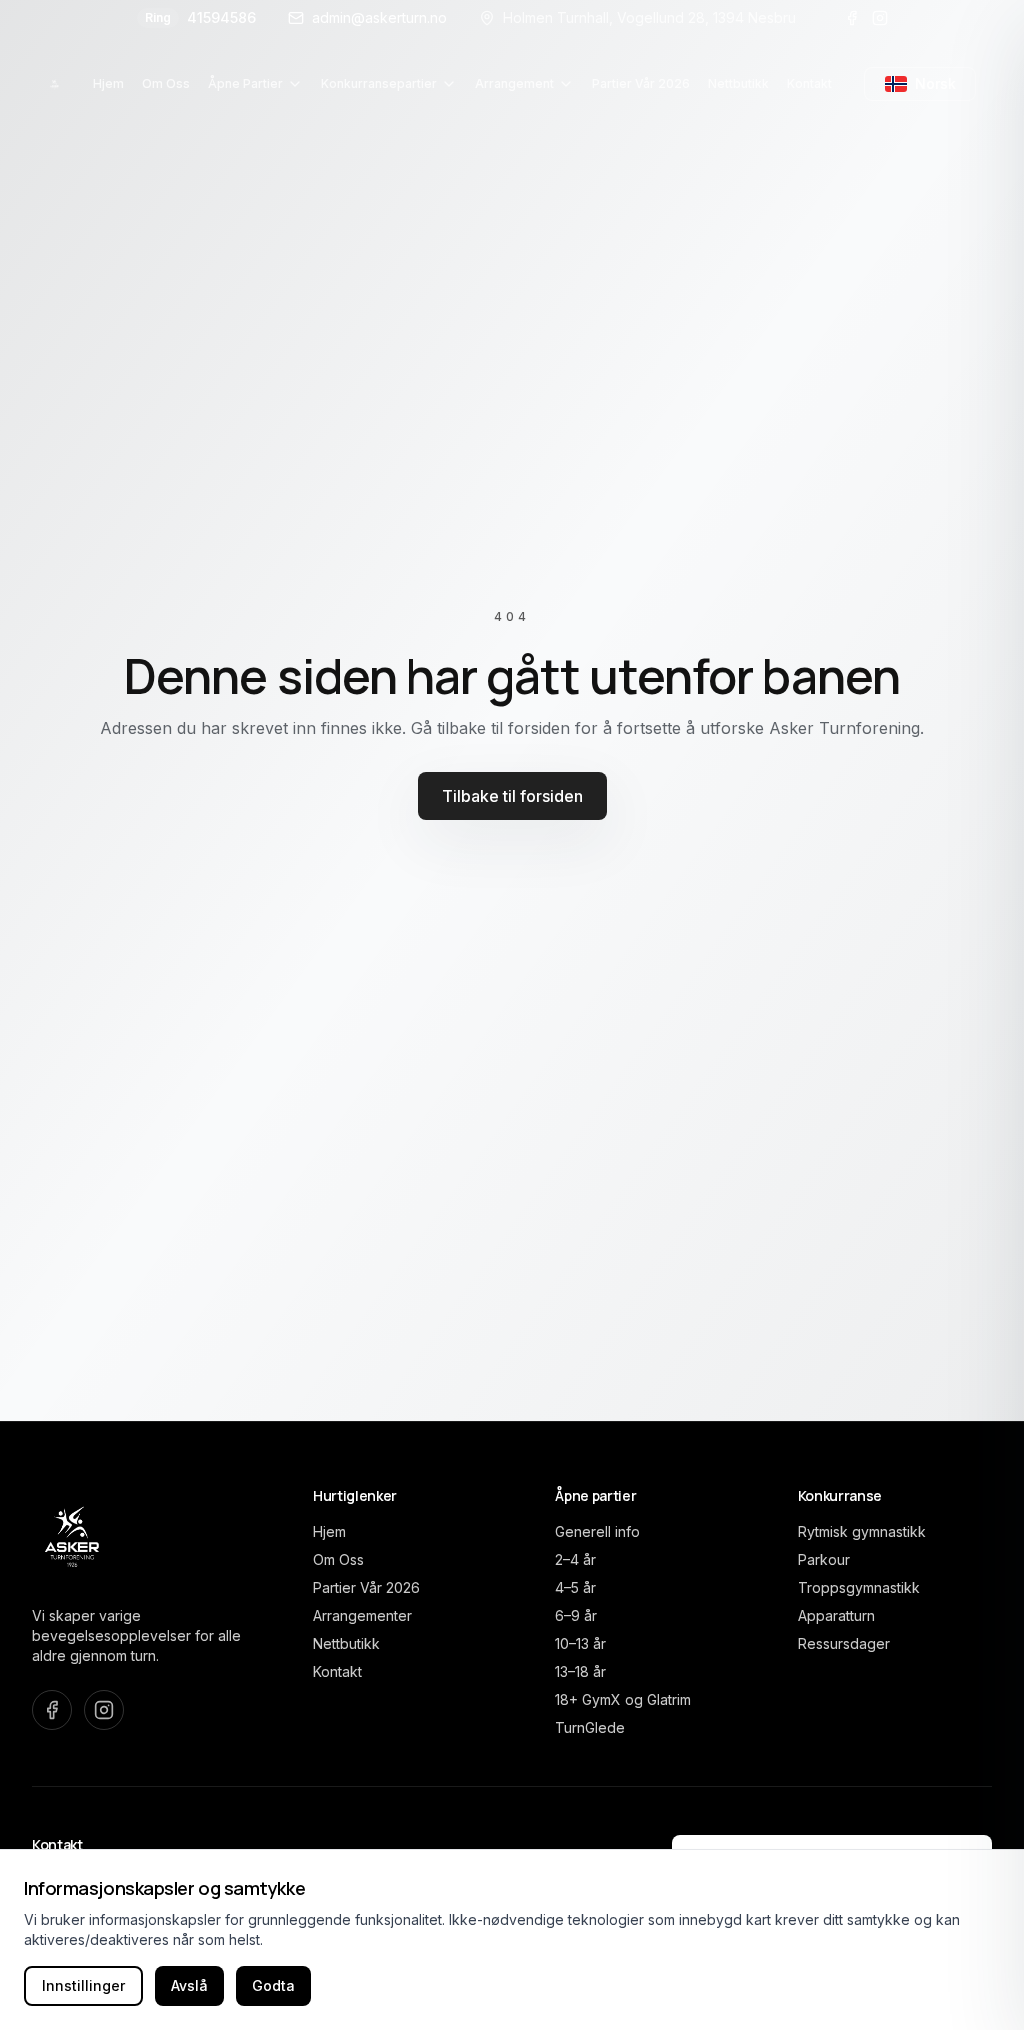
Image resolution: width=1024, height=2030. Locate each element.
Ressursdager (844, 1643)
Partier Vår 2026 (366, 1587)
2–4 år (575, 1559)
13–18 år (580, 1671)
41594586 (200, 17)
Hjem (329, 1531)
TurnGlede (590, 1727)
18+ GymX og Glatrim (623, 1699)
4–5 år (575, 1587)
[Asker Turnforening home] (54, 84)
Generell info (597, 1531)
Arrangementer (362, 1615)
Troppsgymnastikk (859, 1587)
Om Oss (338, 1559)
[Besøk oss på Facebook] (852, 18)
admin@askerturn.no (379, 17)
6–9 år (576, 1615)
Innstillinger (83, 1985)
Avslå (189, 1985)
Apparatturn (836, 1615)
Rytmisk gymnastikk (862, 1531)
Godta (273, 1985)
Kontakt (337, 1671)
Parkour (824, 1559)
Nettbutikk (346, 1643)
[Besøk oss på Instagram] (880, 18)
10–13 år (580, 1643)
